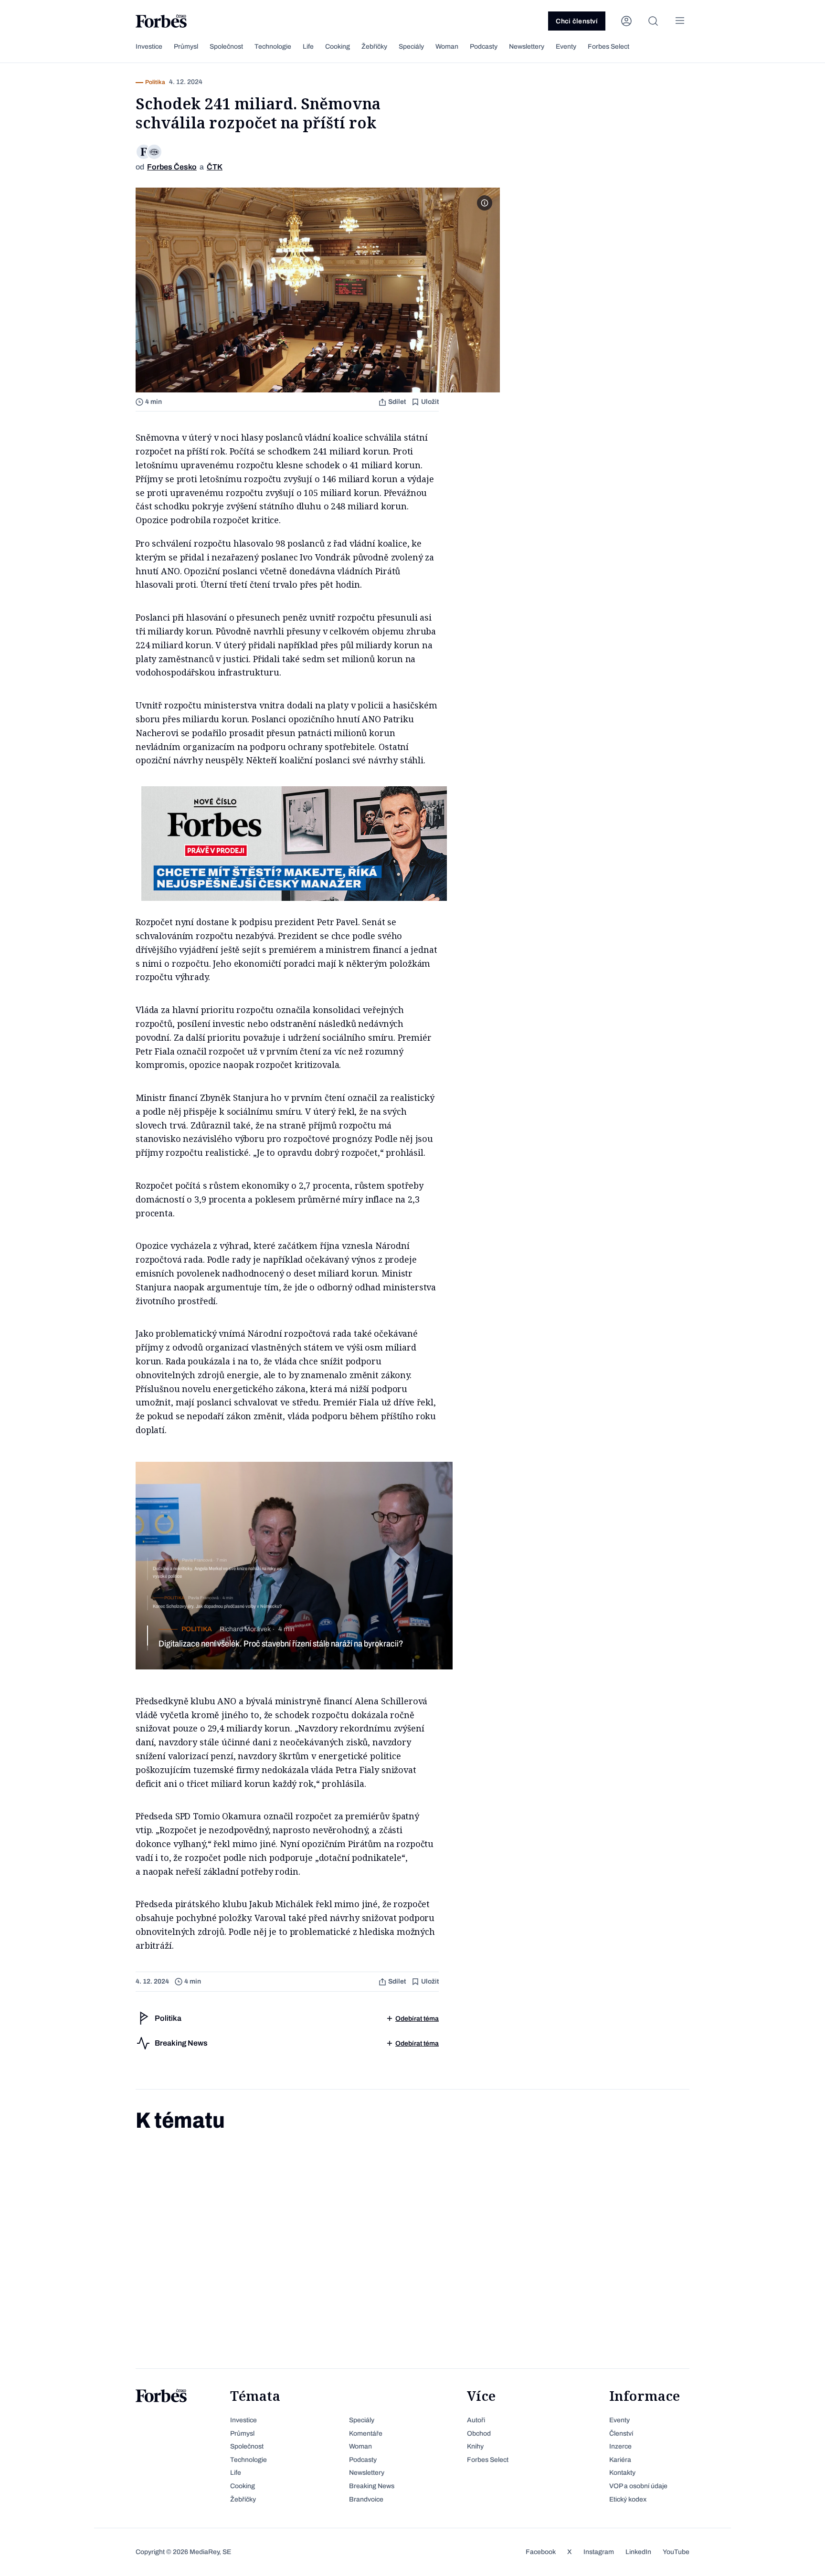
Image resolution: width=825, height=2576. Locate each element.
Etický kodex (628, 2499)
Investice (149, 47)
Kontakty (622, 2473)
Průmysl (186, 47)
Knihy (475, 2446)
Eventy (566, 47)
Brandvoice (366, 2499)
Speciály (411, 47)
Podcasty (484, 47)
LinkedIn (638, 2552)
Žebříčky (374, 47)
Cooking (338, 47)
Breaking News (372, 2486)
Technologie (273, 47)
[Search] (653, 21)
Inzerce (620, 2446)
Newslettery (527, 47)
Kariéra (620, 2460)
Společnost (226, 47)
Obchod (479, 2433)
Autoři (476, 2420)
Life (308, 47)
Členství (621, 2433)
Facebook (541, 2552)
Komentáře (366, 2433)
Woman (447, 47)
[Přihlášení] (626, 21)
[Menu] (680, 21)
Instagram (599, 2552)
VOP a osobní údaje (638, 2486)
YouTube (676, 2552)
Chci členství (577, 21)
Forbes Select (608, 47)
